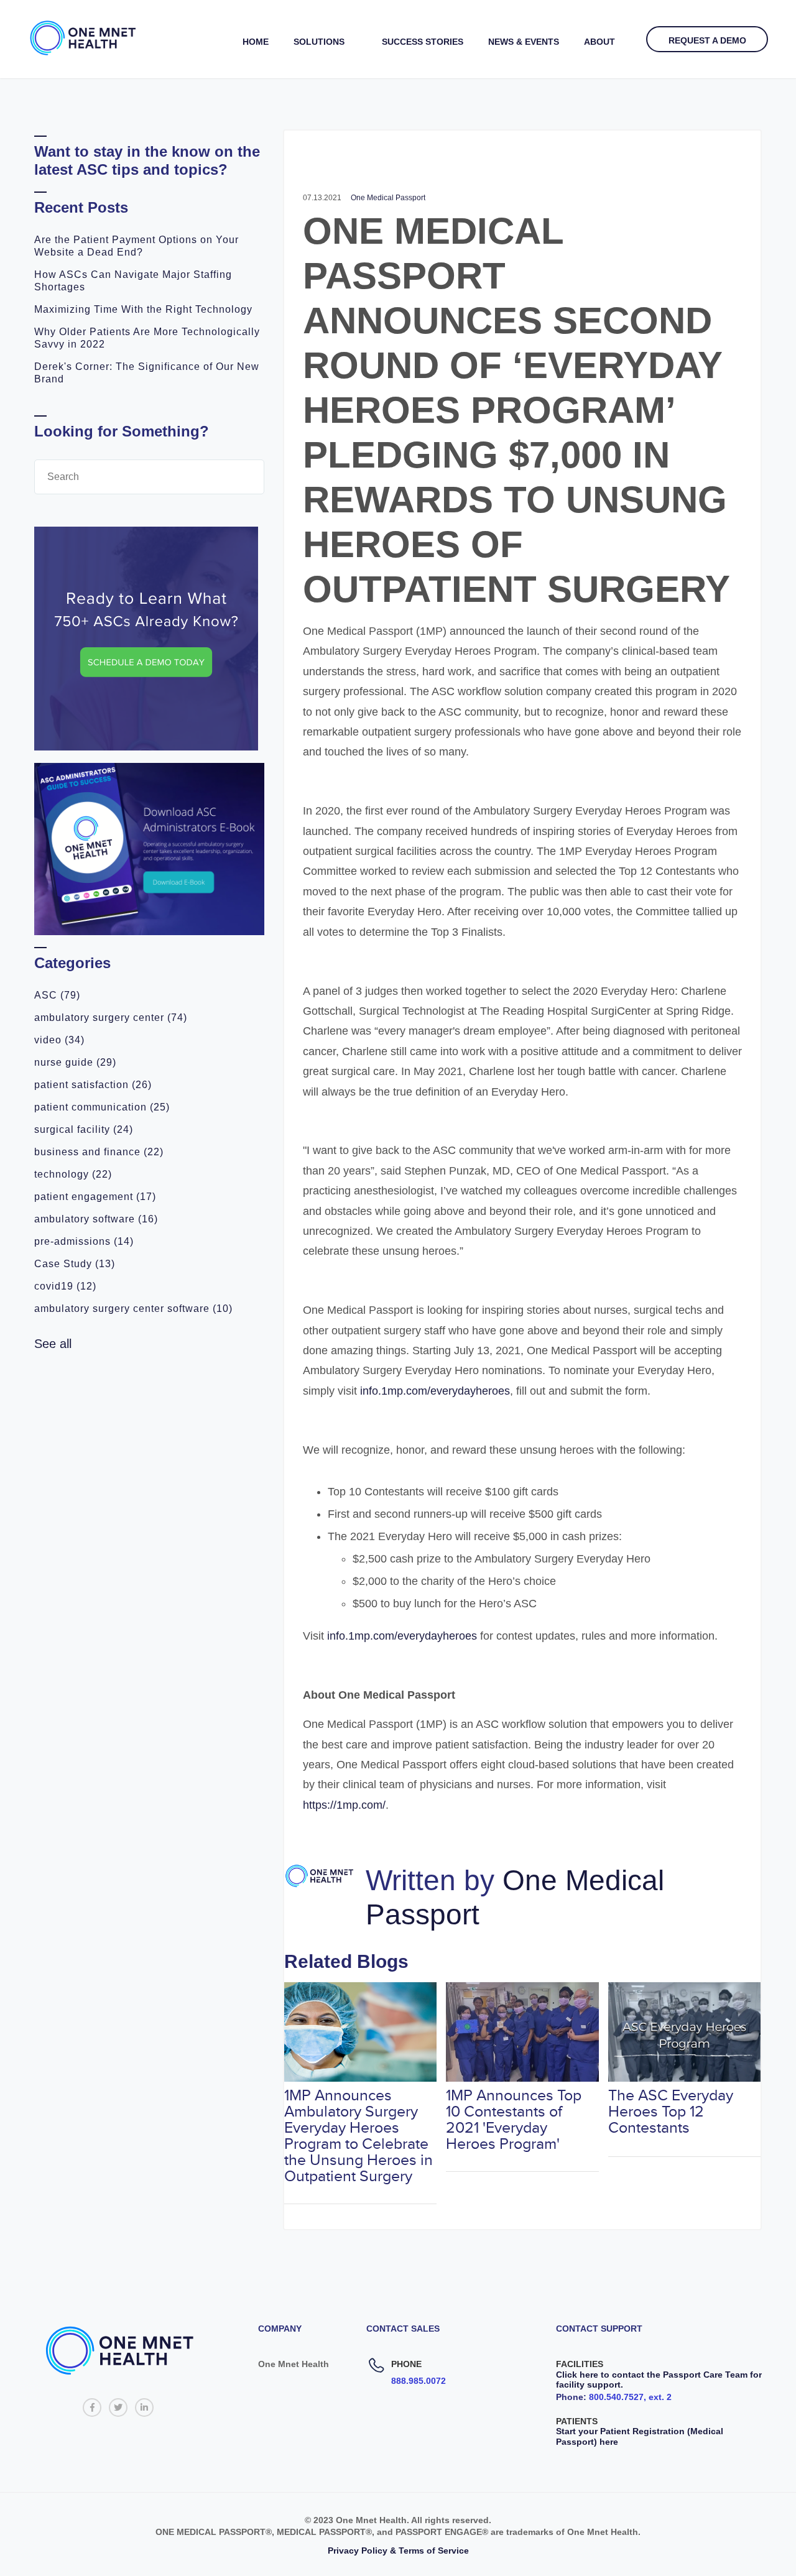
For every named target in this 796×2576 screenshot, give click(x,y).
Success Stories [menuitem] (423, 42)
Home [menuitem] (256, 42)
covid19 (65, 1286)
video (59, 1040)
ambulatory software (96, 1219)
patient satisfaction (93, 1085)
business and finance (99, 1152)
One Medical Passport (388, 198)
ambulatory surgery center (111, 1018)
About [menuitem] (599, 42)
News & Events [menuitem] (524, 42)
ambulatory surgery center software (133, 1309)
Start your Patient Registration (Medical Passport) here (640, 2436)
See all (53, 1344)
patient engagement (95, 1197)
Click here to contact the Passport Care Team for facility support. (659, 2380)
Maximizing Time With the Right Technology (143, 309)
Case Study (75, 1264)
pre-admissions (84, 1241)
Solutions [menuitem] (319, 42)
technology (73, 1174)
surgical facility (84, 1129)
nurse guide (75, 1062)
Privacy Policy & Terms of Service (398, 2551)
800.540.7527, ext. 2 (630, 2397)
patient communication (102, 1107)
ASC (57, 995)
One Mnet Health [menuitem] (294, 2364)
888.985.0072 (419, 2381)
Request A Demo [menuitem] (707, 40)
